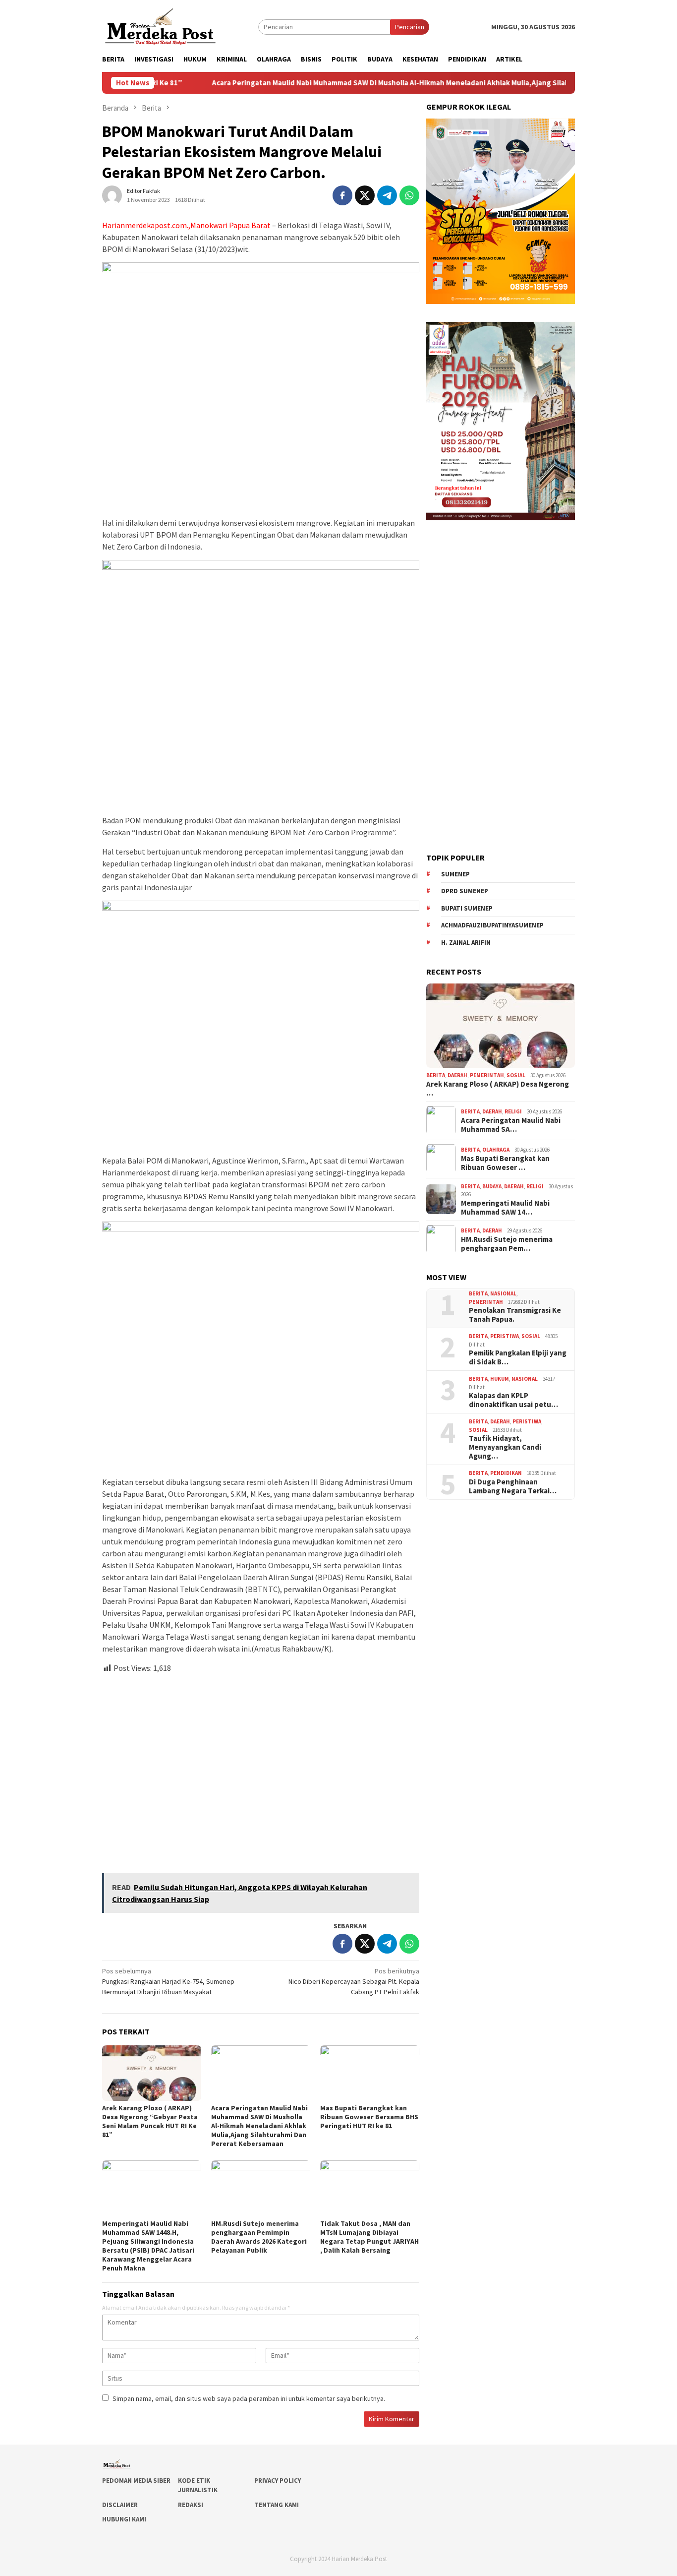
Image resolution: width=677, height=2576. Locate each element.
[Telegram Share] (387, 195)
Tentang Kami (277, 2505)
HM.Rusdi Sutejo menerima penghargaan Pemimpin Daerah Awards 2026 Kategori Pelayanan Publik (259, 2237)
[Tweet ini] (365, 195)
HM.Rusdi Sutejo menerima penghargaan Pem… (507, 1243)
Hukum (500, 1379)
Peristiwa (505, 1336)
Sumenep (455, 874)
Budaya (492, 1186)
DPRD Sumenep (465, 891)
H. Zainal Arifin (466, 942)
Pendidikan (506, 1473)
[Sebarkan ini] (342, 195)
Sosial (516, 1075)
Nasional (503, 1293)
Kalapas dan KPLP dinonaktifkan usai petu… (513, 1400)
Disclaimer (120, 2505)
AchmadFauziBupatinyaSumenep (492, 925)
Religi (513, 1111)
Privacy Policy (278, 2481)
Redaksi (191, 2505)
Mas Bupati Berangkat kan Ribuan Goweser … (505, 1163)
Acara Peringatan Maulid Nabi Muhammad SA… (511, 1124)
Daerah (457, 1075)
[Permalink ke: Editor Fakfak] (112, 195)
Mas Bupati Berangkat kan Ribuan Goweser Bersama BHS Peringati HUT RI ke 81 (369, 2117)
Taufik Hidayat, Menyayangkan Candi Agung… (505, 1447)
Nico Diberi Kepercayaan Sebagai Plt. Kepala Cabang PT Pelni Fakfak (354, 1981)
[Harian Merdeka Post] (160, 26)
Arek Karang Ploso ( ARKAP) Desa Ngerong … (498, 1088)
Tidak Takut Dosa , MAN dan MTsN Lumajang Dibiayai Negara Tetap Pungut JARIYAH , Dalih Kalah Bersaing (369, 2237)
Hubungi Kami (124, 2519)
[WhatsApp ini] (409, 195)
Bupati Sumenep (467, 908)
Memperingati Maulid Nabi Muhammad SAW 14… (505, 1207)
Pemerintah (487, 1075)
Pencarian (410, 27)
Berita (436, 1075)
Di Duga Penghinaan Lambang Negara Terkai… (513, 1486)
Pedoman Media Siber (136, 2481)
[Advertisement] (261, 1769)
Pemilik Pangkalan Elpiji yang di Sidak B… (518, 1357)
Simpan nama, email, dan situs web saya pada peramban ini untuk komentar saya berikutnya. (249, 2398)
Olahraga (496, 1150)
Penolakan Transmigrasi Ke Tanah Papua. (515, 1315)
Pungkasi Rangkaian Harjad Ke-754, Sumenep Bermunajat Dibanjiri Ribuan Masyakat (168, 1981)
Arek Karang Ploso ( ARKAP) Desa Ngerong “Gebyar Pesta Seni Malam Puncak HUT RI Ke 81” (150, 2121)
